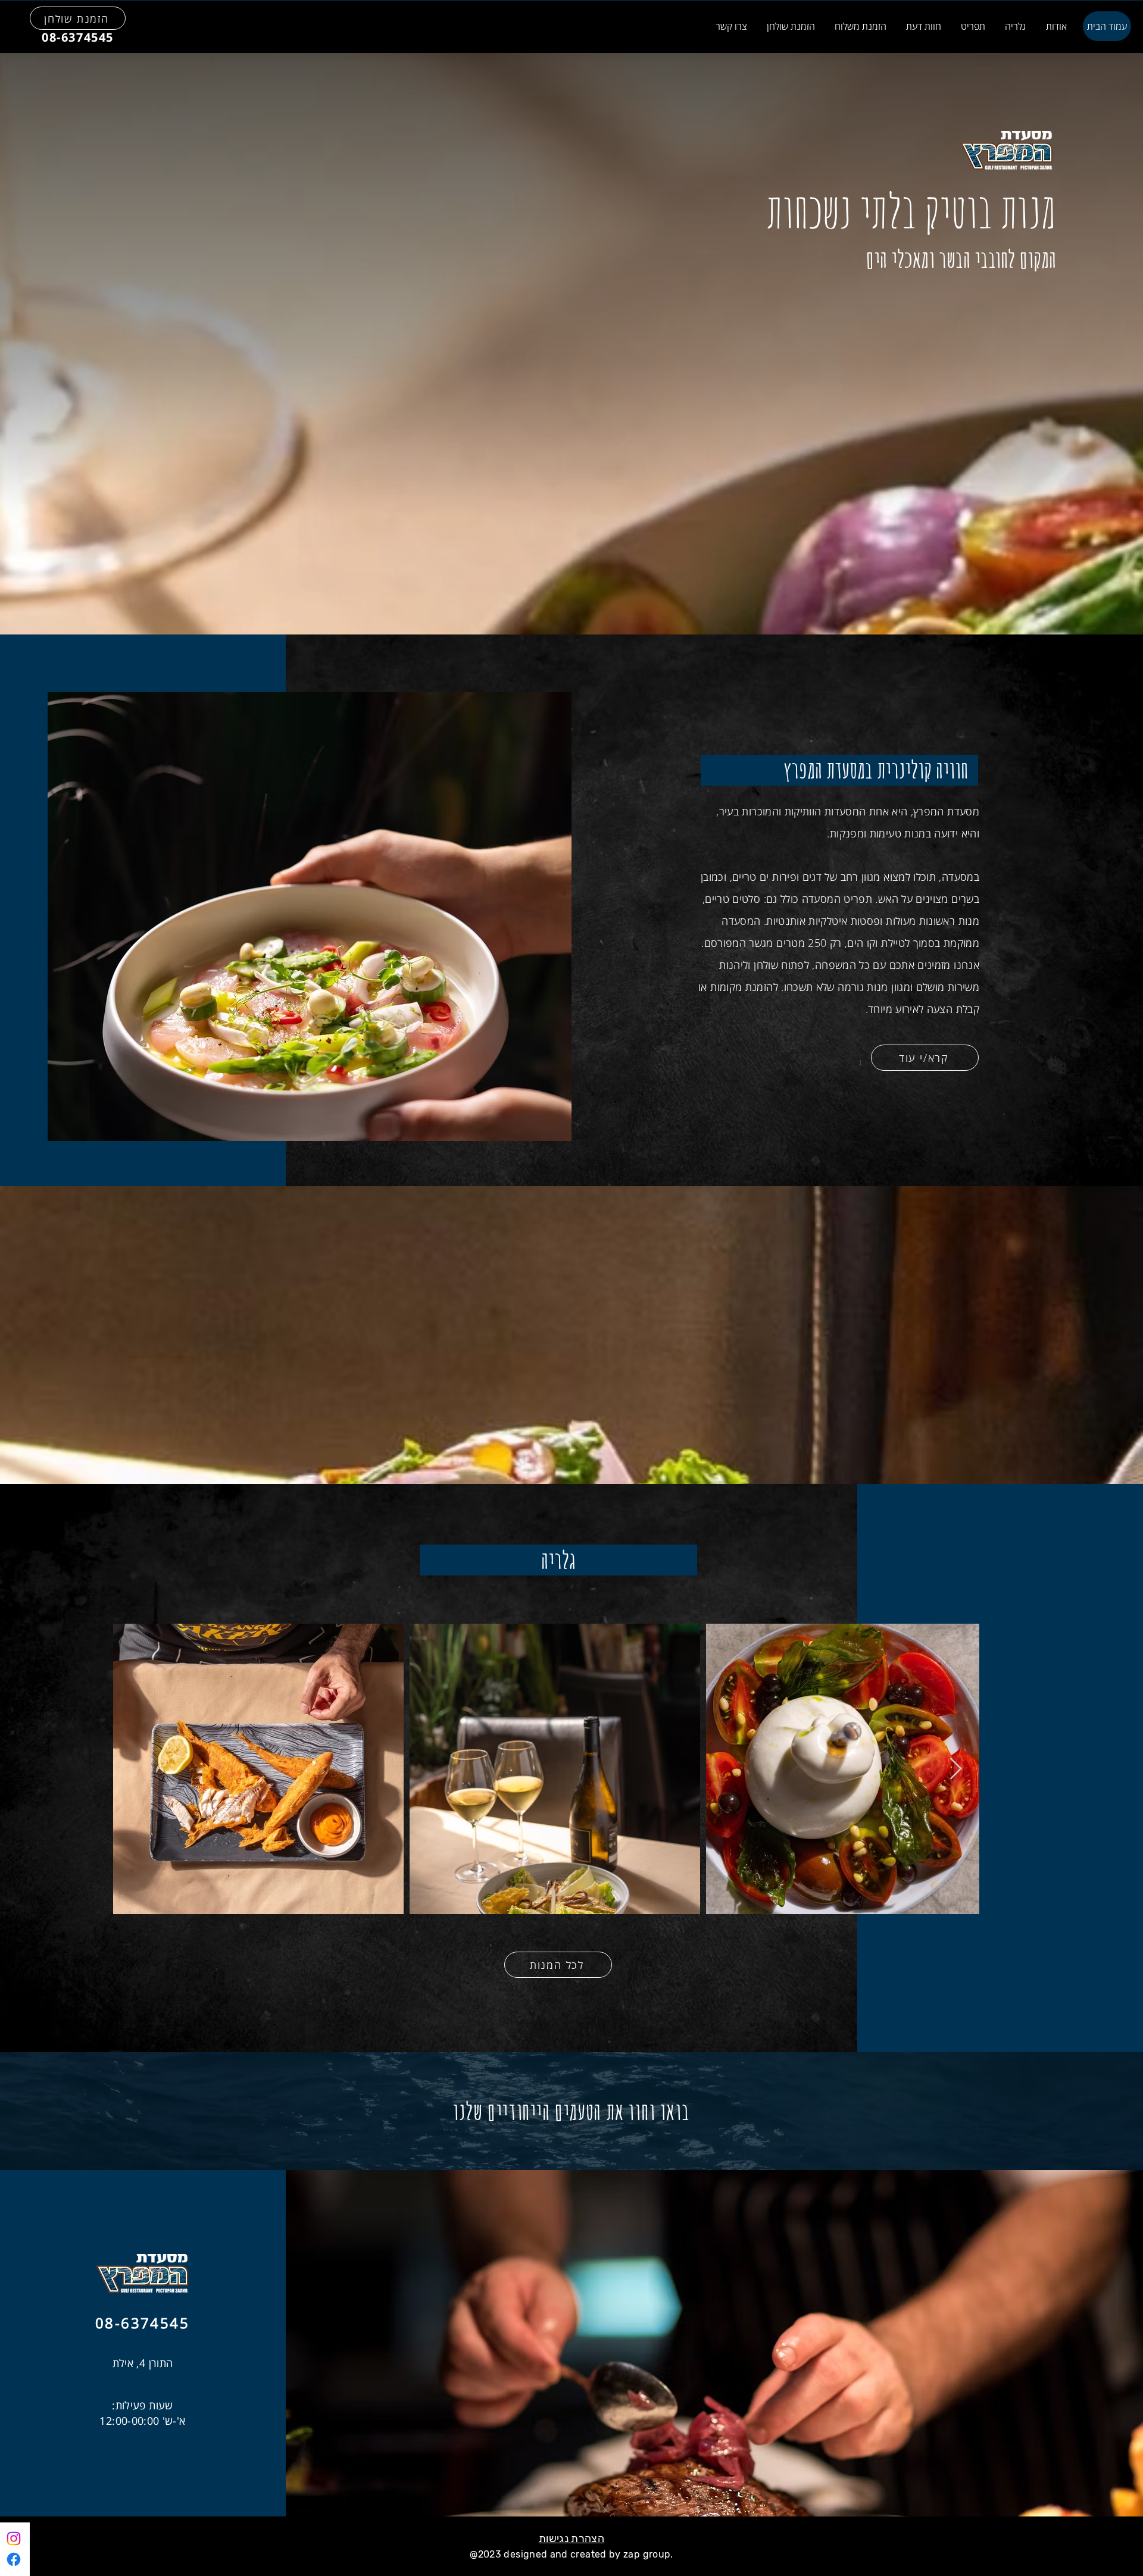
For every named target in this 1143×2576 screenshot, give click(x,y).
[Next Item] (956, 1769)
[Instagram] (14, 2539)
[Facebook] (14, 2559)
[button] (923, 26)
